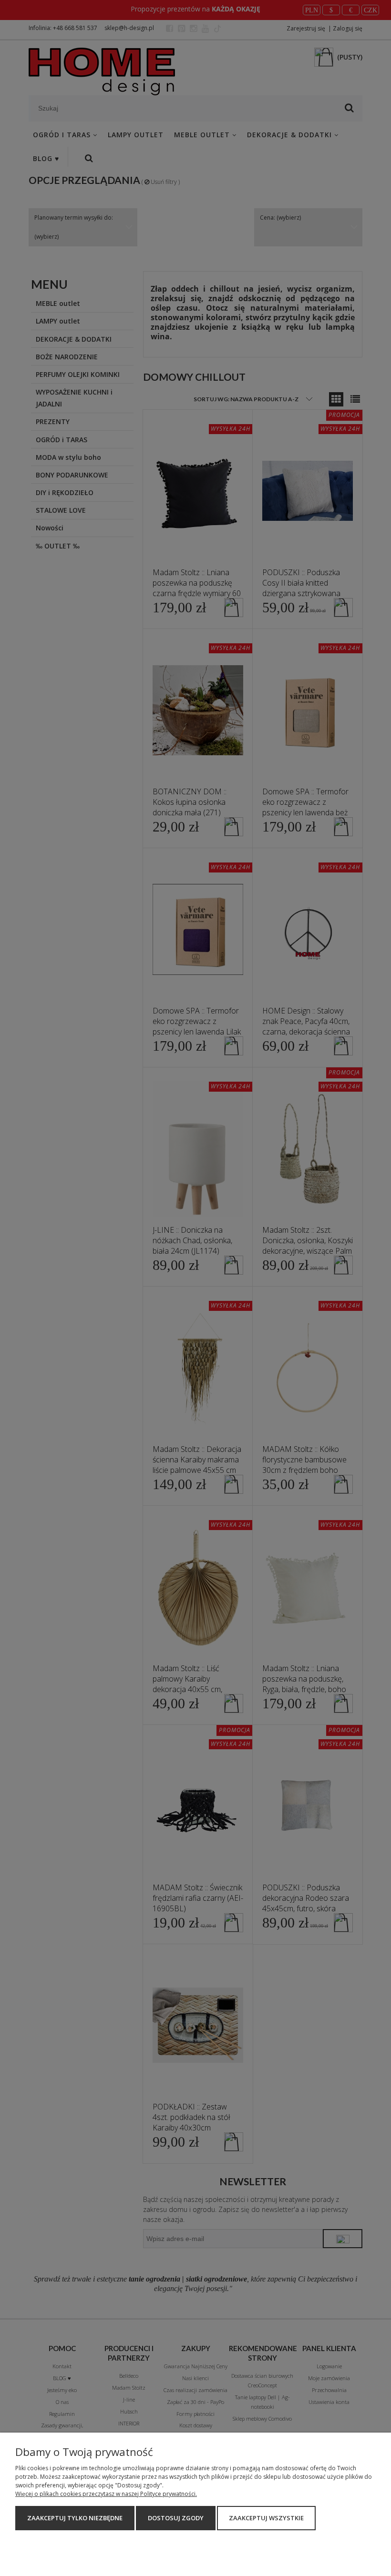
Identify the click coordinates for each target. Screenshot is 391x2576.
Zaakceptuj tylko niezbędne (75, 2518)
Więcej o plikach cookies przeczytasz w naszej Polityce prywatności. (106, 2494)
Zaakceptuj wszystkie (266, 2518)
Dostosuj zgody (176, 2518)
